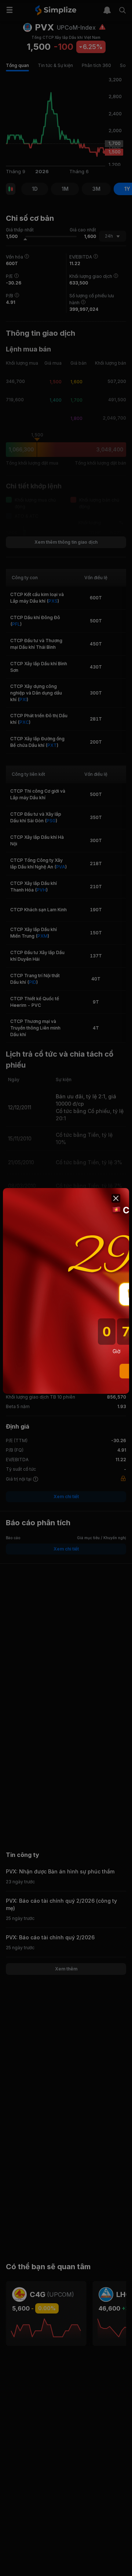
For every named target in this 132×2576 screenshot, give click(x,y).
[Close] (116, 1198)
